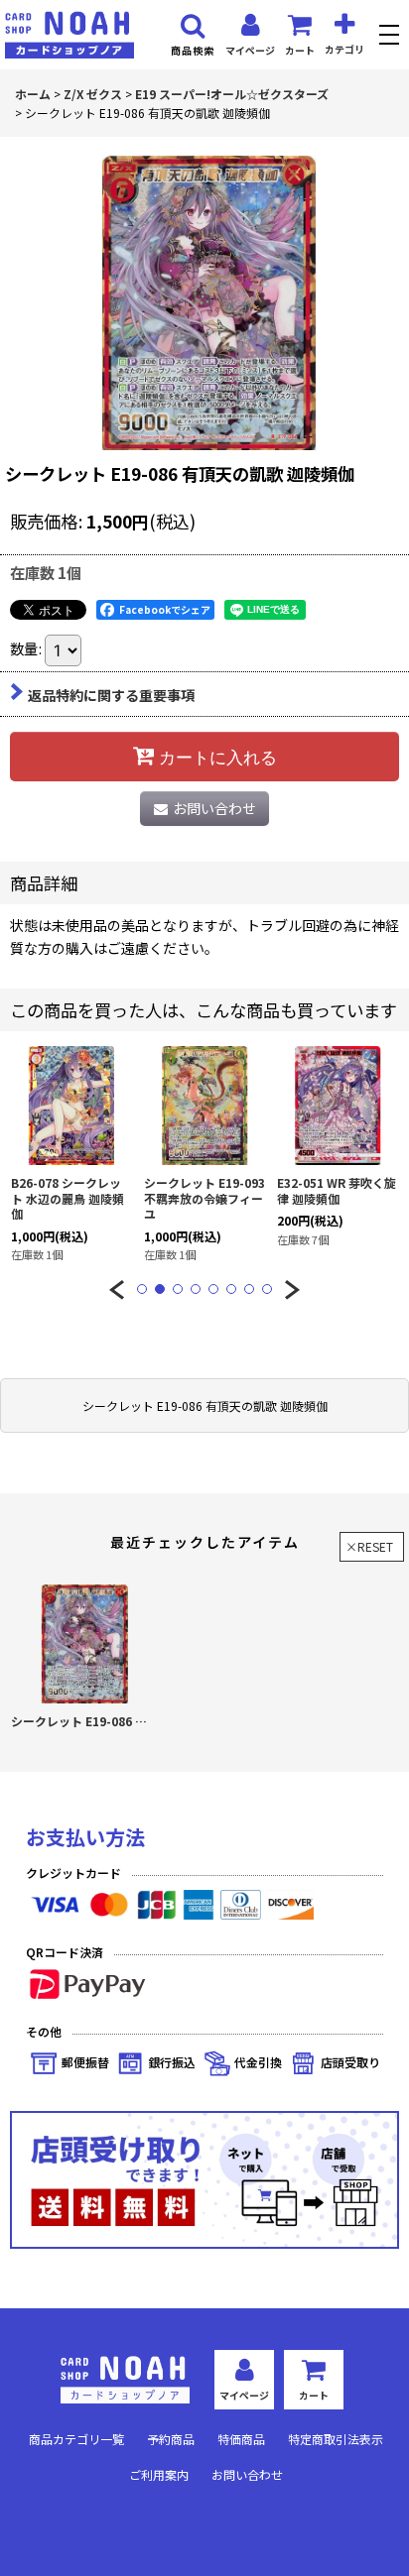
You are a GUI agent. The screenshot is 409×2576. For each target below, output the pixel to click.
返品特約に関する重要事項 (111, 695)
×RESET (369, 1546)
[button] (392, 37)
